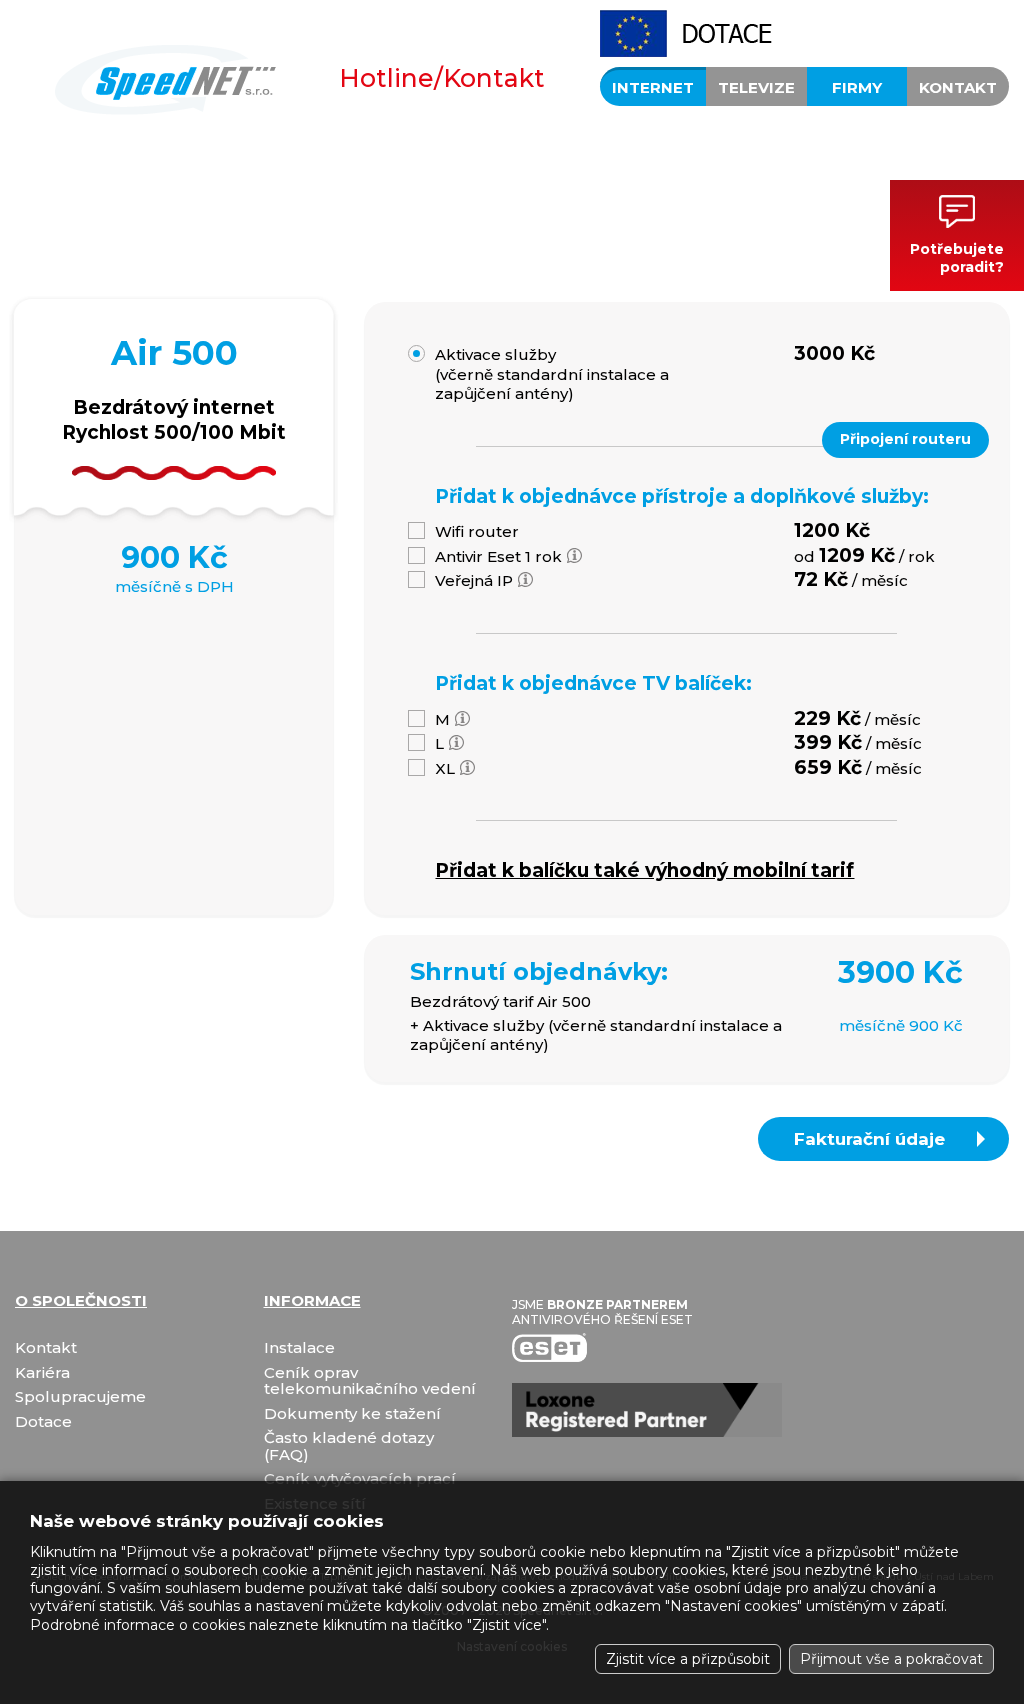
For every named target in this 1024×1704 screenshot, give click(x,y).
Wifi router (477, 531)
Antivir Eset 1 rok (498, 556)
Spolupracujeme (80, 1397)
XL (445, 768)
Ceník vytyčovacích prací (360, 1479)
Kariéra (42, 1373)
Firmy (857, 87)
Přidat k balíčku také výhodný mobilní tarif (644, 870)
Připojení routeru (905, 439)
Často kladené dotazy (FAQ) (349, 1446)
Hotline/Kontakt (442, 78)
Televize (756, 87)
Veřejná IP (474, 580)
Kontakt (958, 87)
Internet (653, 87)
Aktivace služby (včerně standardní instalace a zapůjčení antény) (552, 374)
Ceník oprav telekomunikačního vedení (370, 1381)
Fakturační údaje (869, 1139)
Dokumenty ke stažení (352, 1414)
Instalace (299, 1348)
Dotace (43, 1422)
